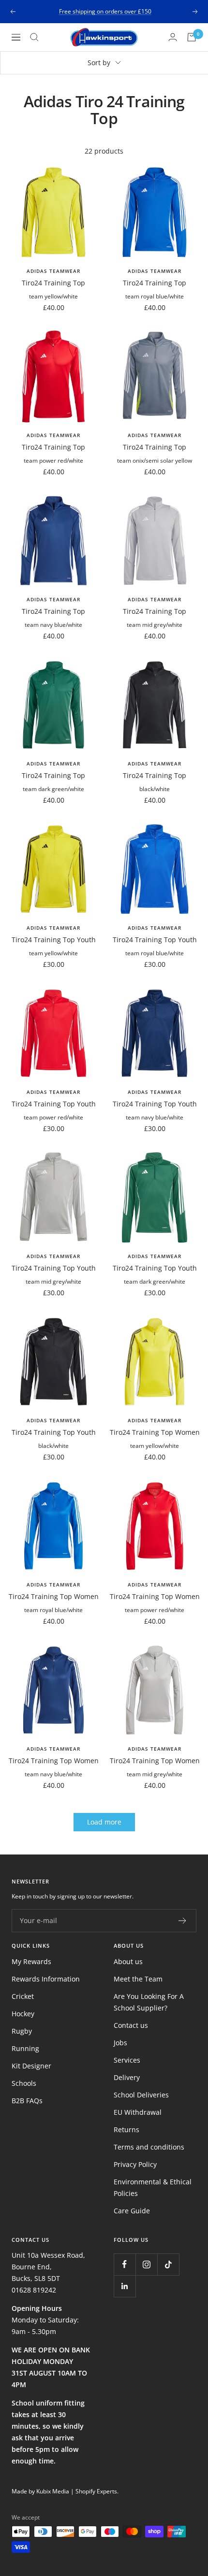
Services (127, 2060)
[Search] (34, 37)
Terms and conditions (149, 2147)
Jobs (120, 2043)
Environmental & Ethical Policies (153, 2187)
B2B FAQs (27, 2101)
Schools (24, 2083)
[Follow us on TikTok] (168, 2264)
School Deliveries (141, 2095)
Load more (104, 1822)
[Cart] (192, 37)
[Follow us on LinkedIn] (125, 2286)
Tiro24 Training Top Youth (54, 940)
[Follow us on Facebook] (125, 2264)
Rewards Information (46, 1979)
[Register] (183, 1921)
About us (128, 1961)
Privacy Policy (135, 2164)
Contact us (131, 2025)
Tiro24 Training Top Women (155, 1432)
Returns (126, 2130)
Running (25, 2048)
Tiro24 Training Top (53, 283)
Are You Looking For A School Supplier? (149, 2002)
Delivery (127, 2077)
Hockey (23, 2014)
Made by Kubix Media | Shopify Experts (64, 2491)
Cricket (23, 1996)
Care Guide (132, 2211)
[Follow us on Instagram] (146, 2264)
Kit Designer (31, 2066)
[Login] (173, 37)
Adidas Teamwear (53, 271)
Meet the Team (138, 1979)
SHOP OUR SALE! (105, 11)
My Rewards (31, 1961)
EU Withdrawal (138, 2112)
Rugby (22, 2031)
